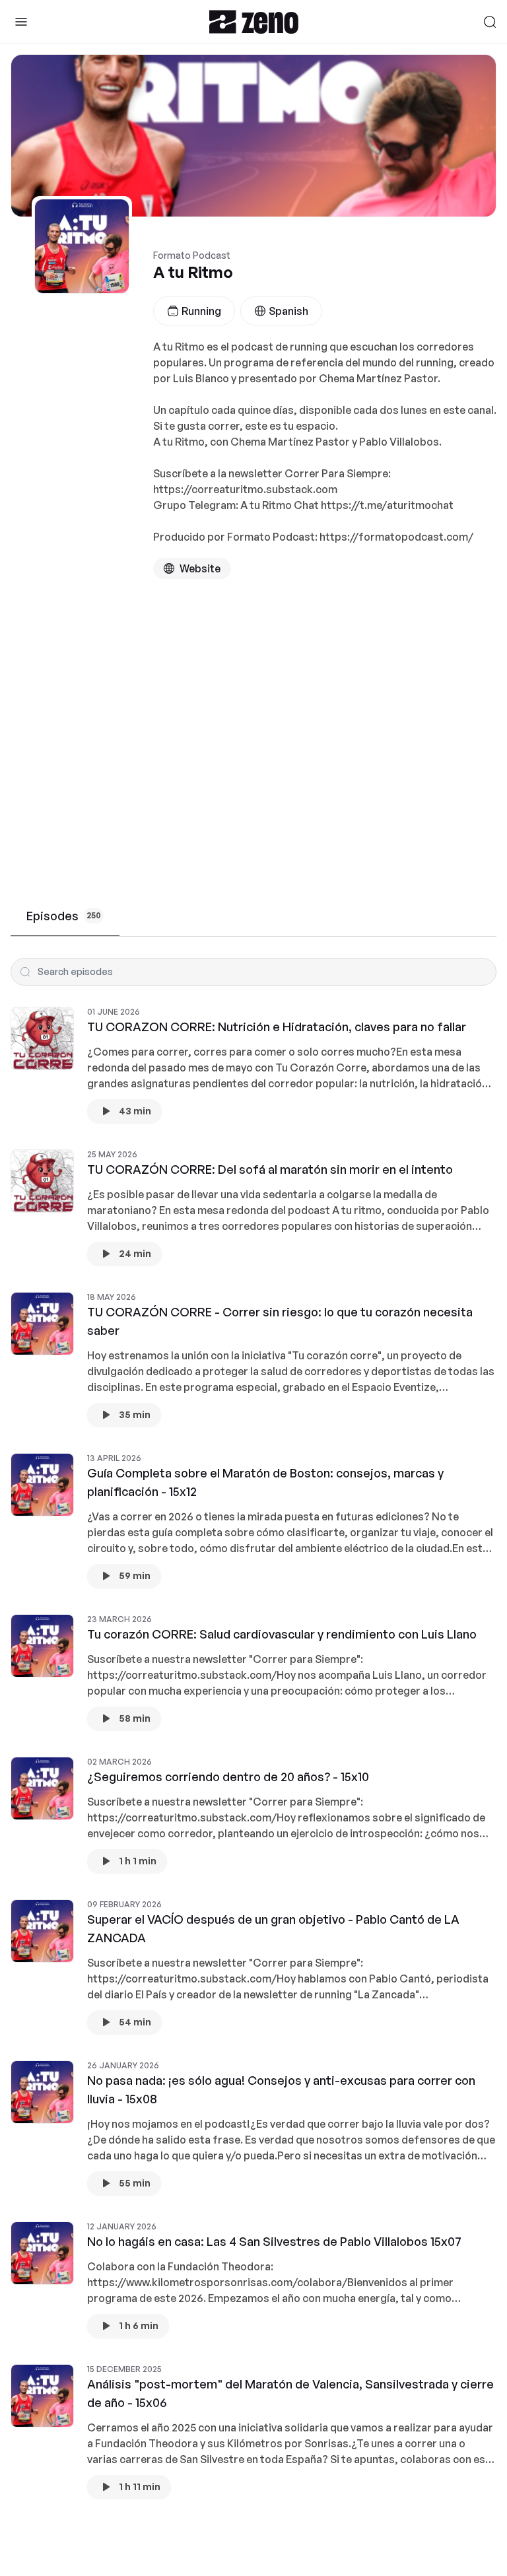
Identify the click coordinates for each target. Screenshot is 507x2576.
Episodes (64, 916)
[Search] (490, 22)
